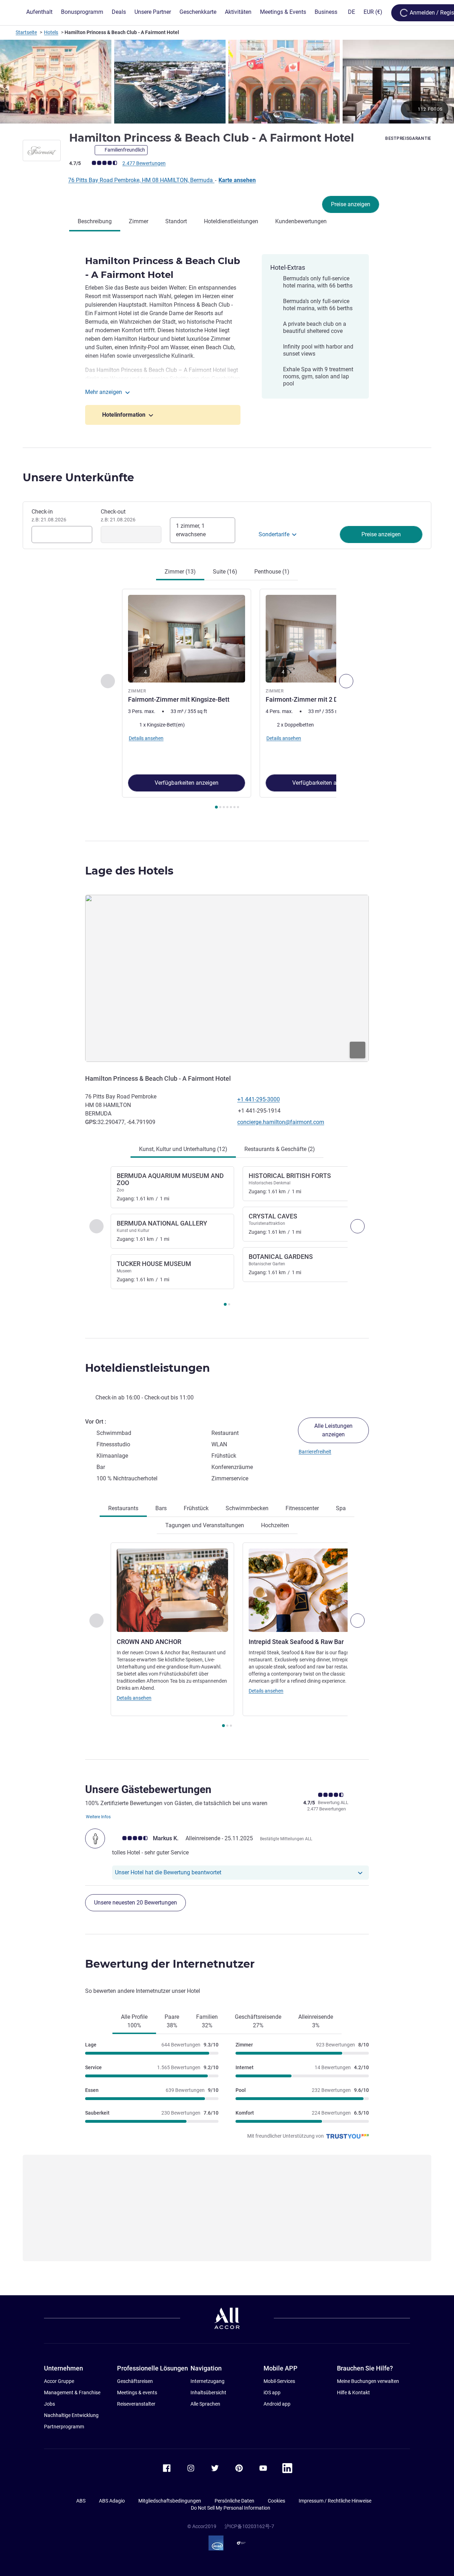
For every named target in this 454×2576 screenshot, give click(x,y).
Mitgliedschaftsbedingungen (170, 2501)
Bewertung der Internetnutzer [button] (170, 1964)
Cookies (276, 2501)
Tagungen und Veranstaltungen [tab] (205, 1525)
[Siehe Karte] (227, 978)
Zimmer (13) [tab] (180, 572)
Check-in (49, 515)
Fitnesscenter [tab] (302, 1508)
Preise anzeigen (351, 204)
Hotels (51, 32)
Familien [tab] (207, 2021)
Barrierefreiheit (315, 1452)
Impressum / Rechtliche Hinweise (335, 2501)
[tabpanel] (227, 700)
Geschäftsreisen (135, 2381)
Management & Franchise (72, 2393)
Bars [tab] (161, 1508)
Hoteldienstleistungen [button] (148, 1368)
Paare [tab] (172, 2021)
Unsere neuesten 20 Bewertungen (135, 1903)
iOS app (272, 2393)
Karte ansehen (237, 180)
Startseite (26, 32)
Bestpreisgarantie (408, 138)
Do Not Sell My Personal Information (231, 2508)
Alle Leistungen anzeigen (333, 1430)
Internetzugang (207, 2381)
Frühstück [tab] (196, 1508)
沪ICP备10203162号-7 (249, 2526)
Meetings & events (137, 2393)
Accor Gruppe (59, 2381)
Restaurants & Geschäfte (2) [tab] (280, 1149)
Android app (277, 2404)
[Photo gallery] (227, 82)
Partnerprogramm (64, 2427)
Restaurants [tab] (123, 1508)
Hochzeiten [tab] (275, 1525)
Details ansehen (134, 1698)
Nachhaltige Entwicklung (71, 2415)
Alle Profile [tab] (134, 2021)
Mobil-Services (279, 2381)
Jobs (49, 2404)
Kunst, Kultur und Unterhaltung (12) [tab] (183, 1149)
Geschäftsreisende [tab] (258, 2021)
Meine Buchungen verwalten (368, 2381)
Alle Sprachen (205, 2404)
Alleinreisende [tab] (316, 2021)
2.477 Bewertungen (144, 163)
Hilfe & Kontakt (353, 2393)
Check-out (118, 515)
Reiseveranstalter (136, 2404)
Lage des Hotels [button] (129, 871)
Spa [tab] (341, 1508)
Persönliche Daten (234, 2501)
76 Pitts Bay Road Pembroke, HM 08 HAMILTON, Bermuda (141, 180)
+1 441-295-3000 (259, 1099)
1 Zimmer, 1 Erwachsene (191, 530)
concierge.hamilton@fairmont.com (281, 1122)
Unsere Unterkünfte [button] (78, 478)
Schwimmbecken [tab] (247, 1508)
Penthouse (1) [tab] (272, 572)
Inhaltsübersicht (208, 2393)
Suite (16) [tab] (225, 572)
